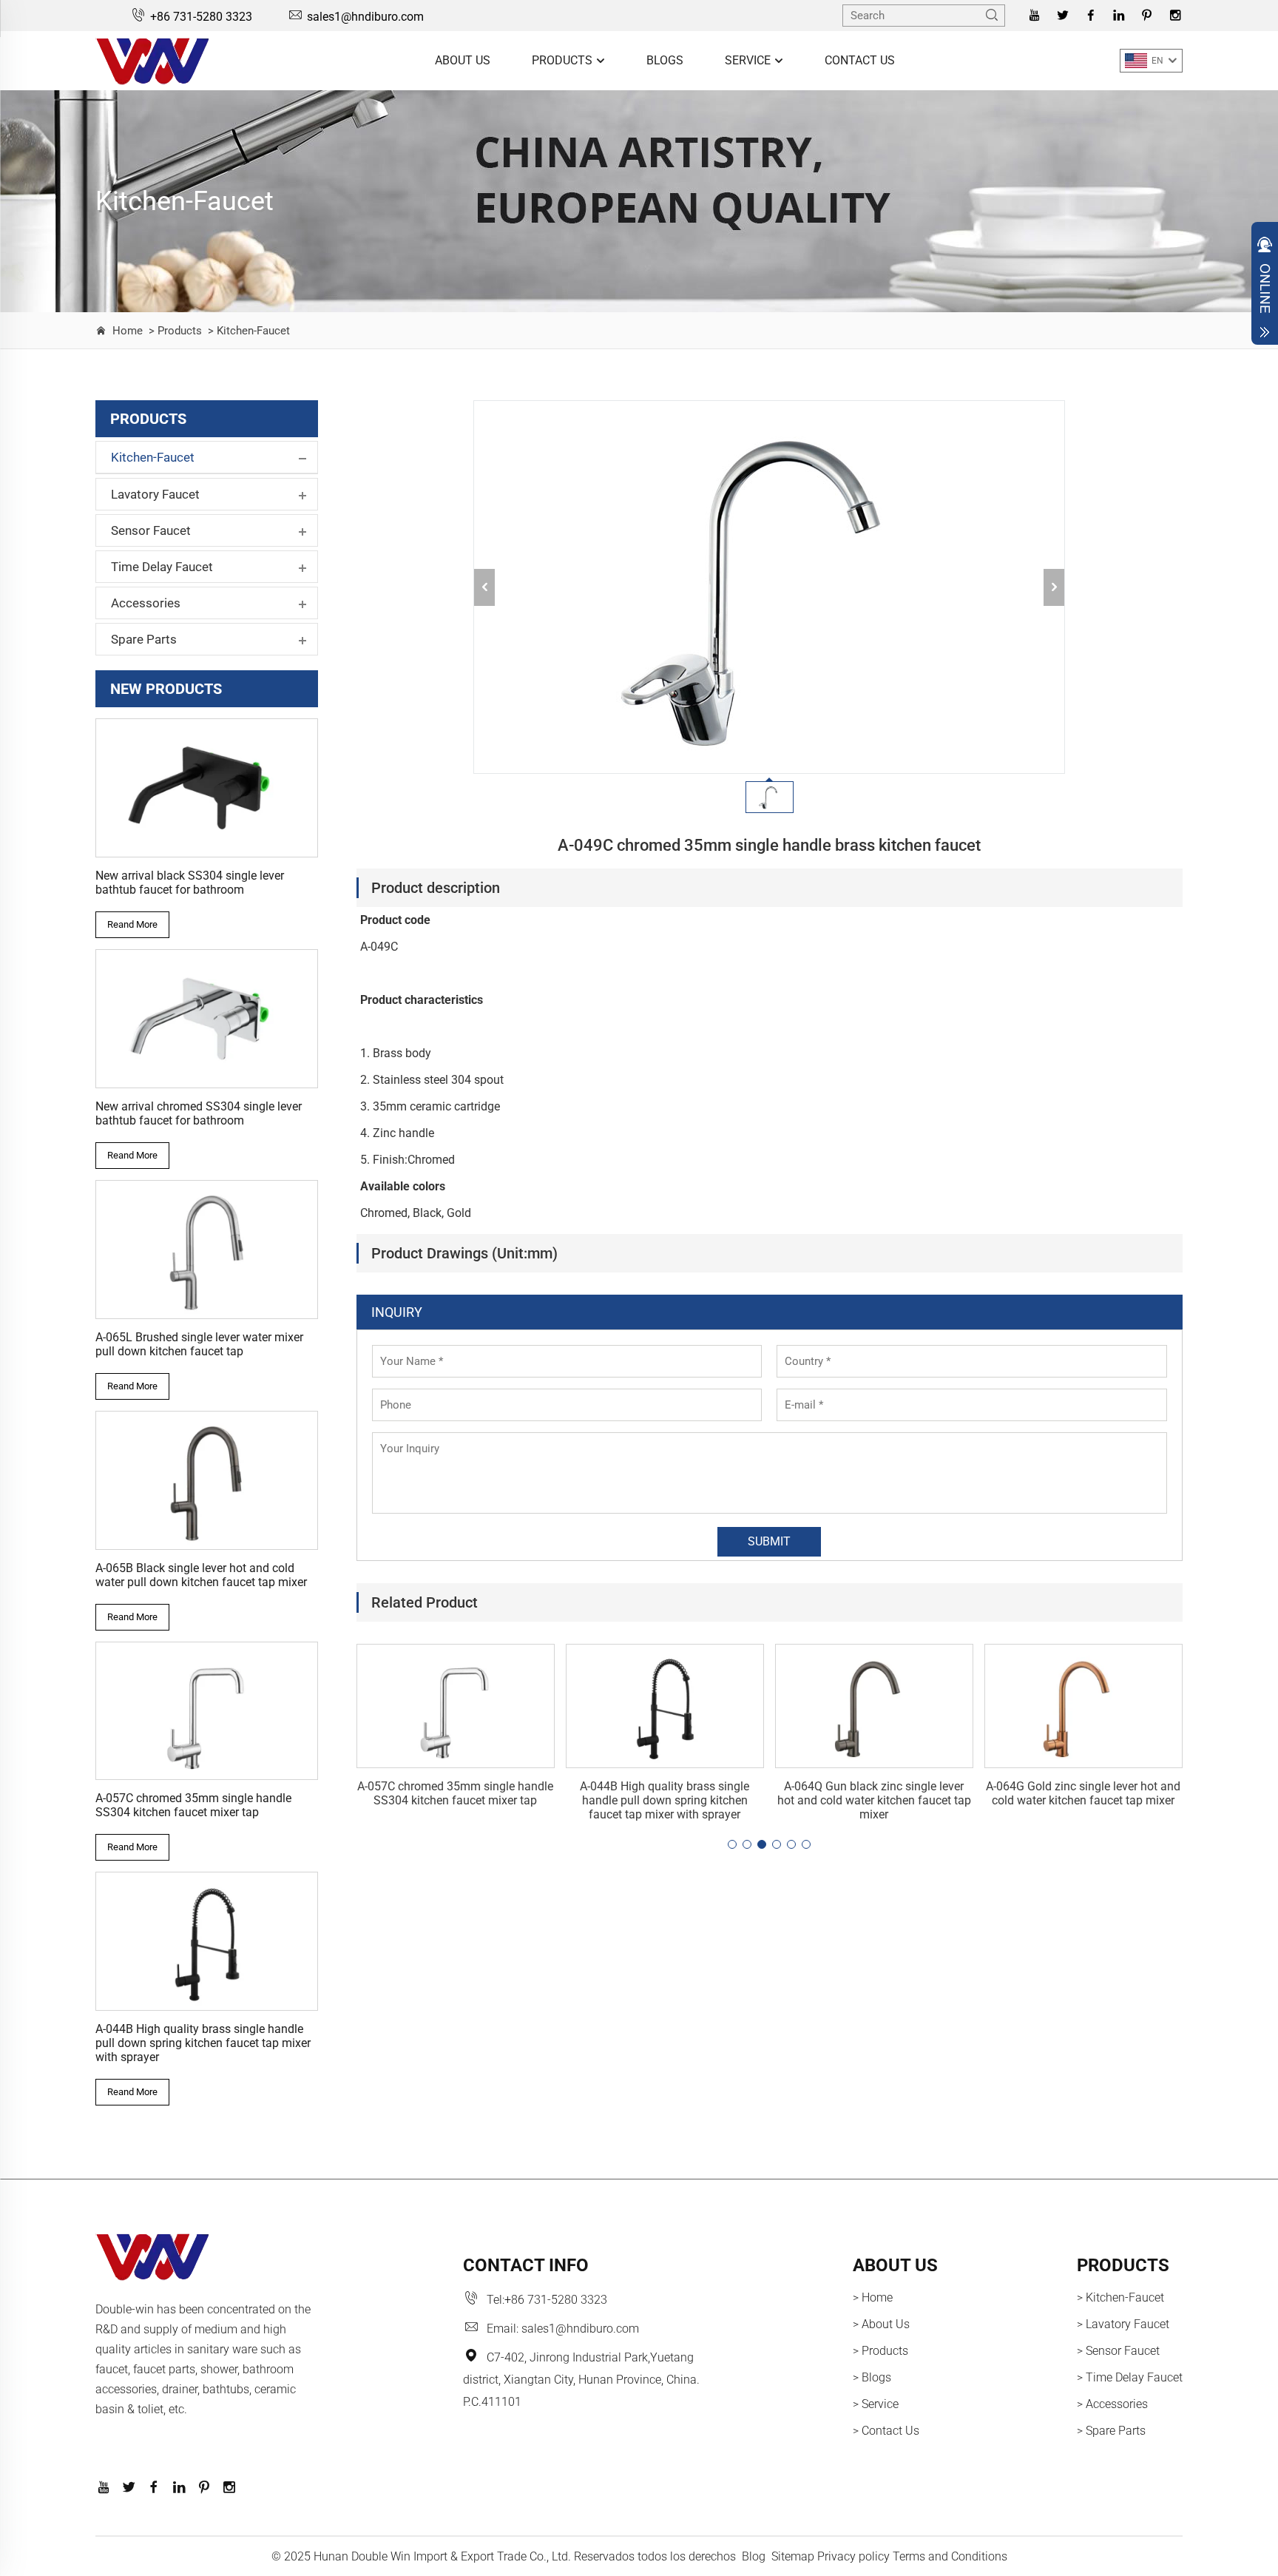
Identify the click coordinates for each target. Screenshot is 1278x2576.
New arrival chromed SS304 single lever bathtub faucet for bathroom (199, 1113)
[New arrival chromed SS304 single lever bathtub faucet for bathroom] (207, 1019)
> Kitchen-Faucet (247, 331)
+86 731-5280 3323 (201, 17)
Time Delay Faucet (162, 567)
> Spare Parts (1111, 2431)
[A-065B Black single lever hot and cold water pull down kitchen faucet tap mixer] (207, 1480)
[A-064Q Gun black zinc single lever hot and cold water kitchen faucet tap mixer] (874, 1706)
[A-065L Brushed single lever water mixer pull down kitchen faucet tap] (207, 1250)
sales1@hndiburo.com (365, 17)
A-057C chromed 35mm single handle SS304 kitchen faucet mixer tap (193, 1805)
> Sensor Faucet (1118, 2351)
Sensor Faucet (151, 530)
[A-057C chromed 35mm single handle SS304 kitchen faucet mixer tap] (207, 1711)
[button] (732, 1844)
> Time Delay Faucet (1130, 2377)
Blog (754, 2556)
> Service (876, 2404)
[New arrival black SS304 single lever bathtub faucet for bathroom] (207, 788)
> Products (174, 331)
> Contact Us (886, 2431)
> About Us (881, 2324)
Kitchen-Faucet (153, 457)
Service (749, 60)
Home (128, 331)
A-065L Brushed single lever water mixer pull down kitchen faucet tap (199, 1344)
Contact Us (860, 60)
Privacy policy (853, 2556)
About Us (463, 60)
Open (1265, 287)
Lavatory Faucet (155, 494)
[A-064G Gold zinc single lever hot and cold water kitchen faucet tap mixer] (1083, 1706)
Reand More (132, 924)
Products (564, 60)
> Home (873, 2297)
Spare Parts (144, 639)
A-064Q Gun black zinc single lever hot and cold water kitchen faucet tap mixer (874, 1800)
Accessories (146, 603)
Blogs (665, 60)
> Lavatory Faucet (1123, 2324)
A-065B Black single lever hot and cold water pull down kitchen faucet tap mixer (201, 1575)
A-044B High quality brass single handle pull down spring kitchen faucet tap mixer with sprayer (203, 2043)
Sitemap (793, 2556)
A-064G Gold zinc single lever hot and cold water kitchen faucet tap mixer (1083, 1793)
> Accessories (1112, 2404)
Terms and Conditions (950, 2556)
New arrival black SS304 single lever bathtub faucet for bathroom (190, 883)
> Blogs (872, 2377)
